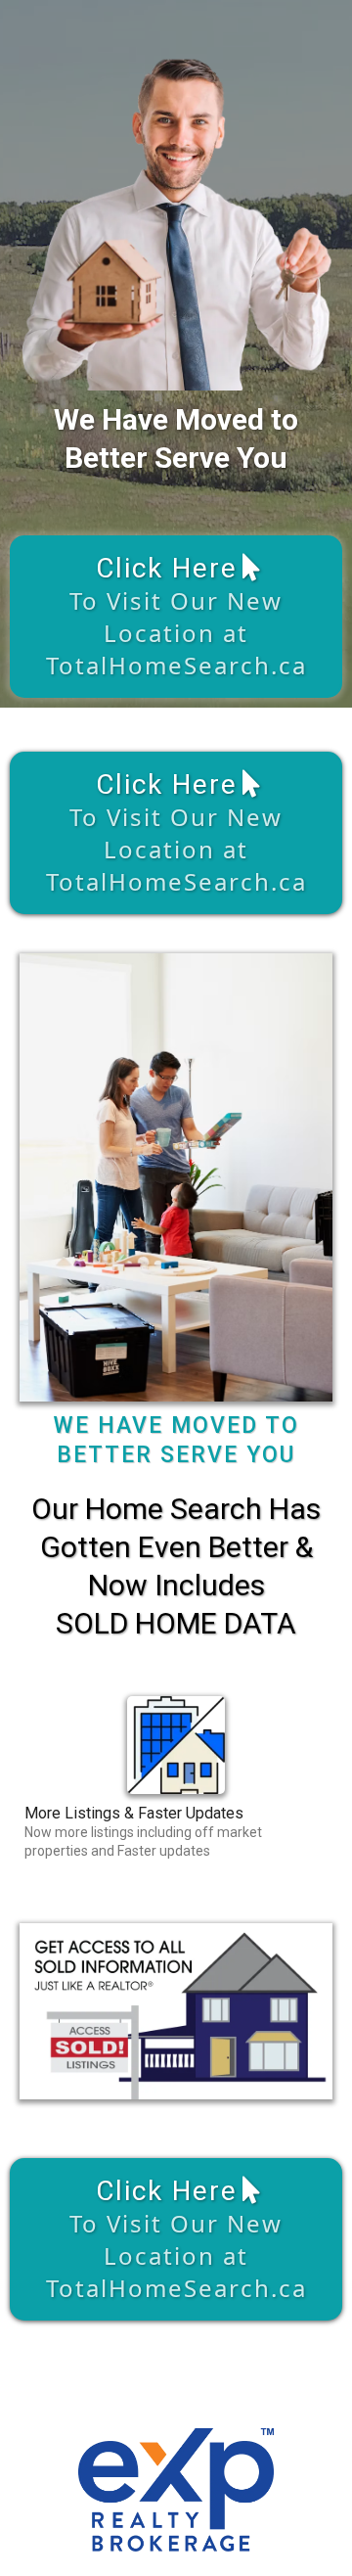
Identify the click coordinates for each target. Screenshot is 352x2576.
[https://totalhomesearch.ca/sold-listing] (176, 2011)
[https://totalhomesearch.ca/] (176, 1745)
